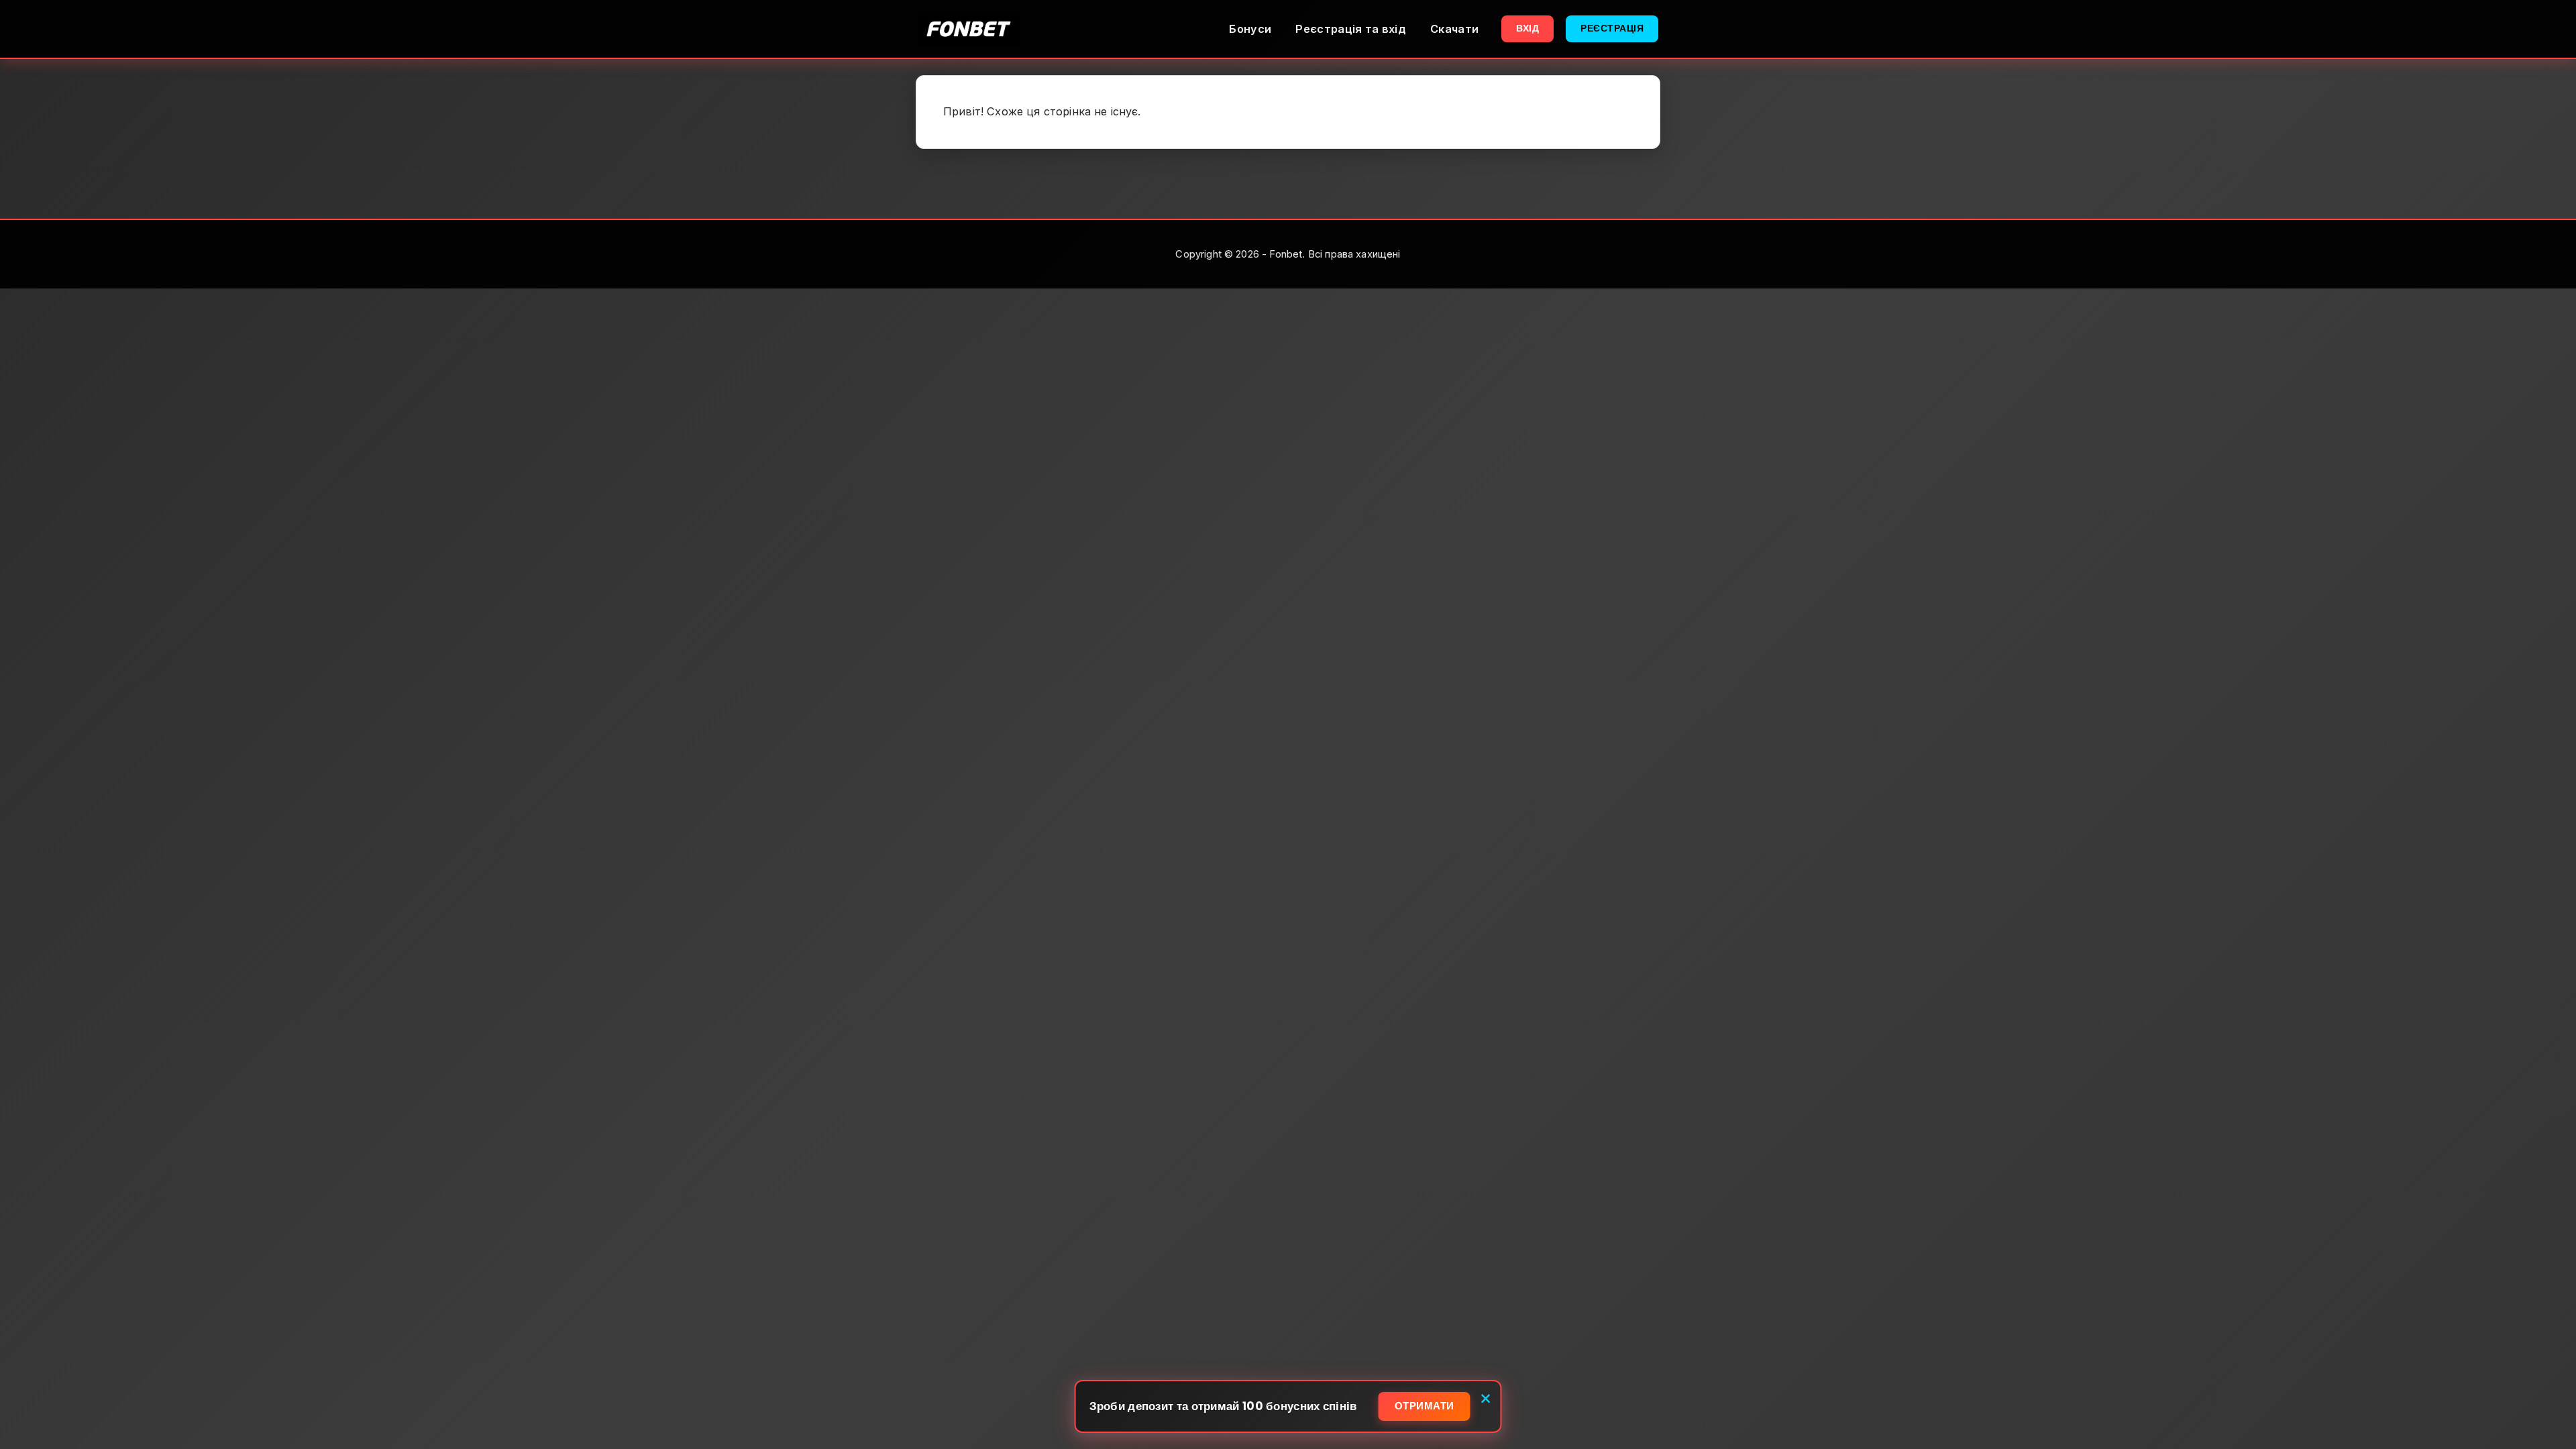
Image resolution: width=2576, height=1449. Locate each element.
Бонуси (1250, 29)
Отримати (1425, 1406)
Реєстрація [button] (1612, 28)
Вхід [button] (1527, 28)
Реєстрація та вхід (1351, 29)
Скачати (1454, 29)
